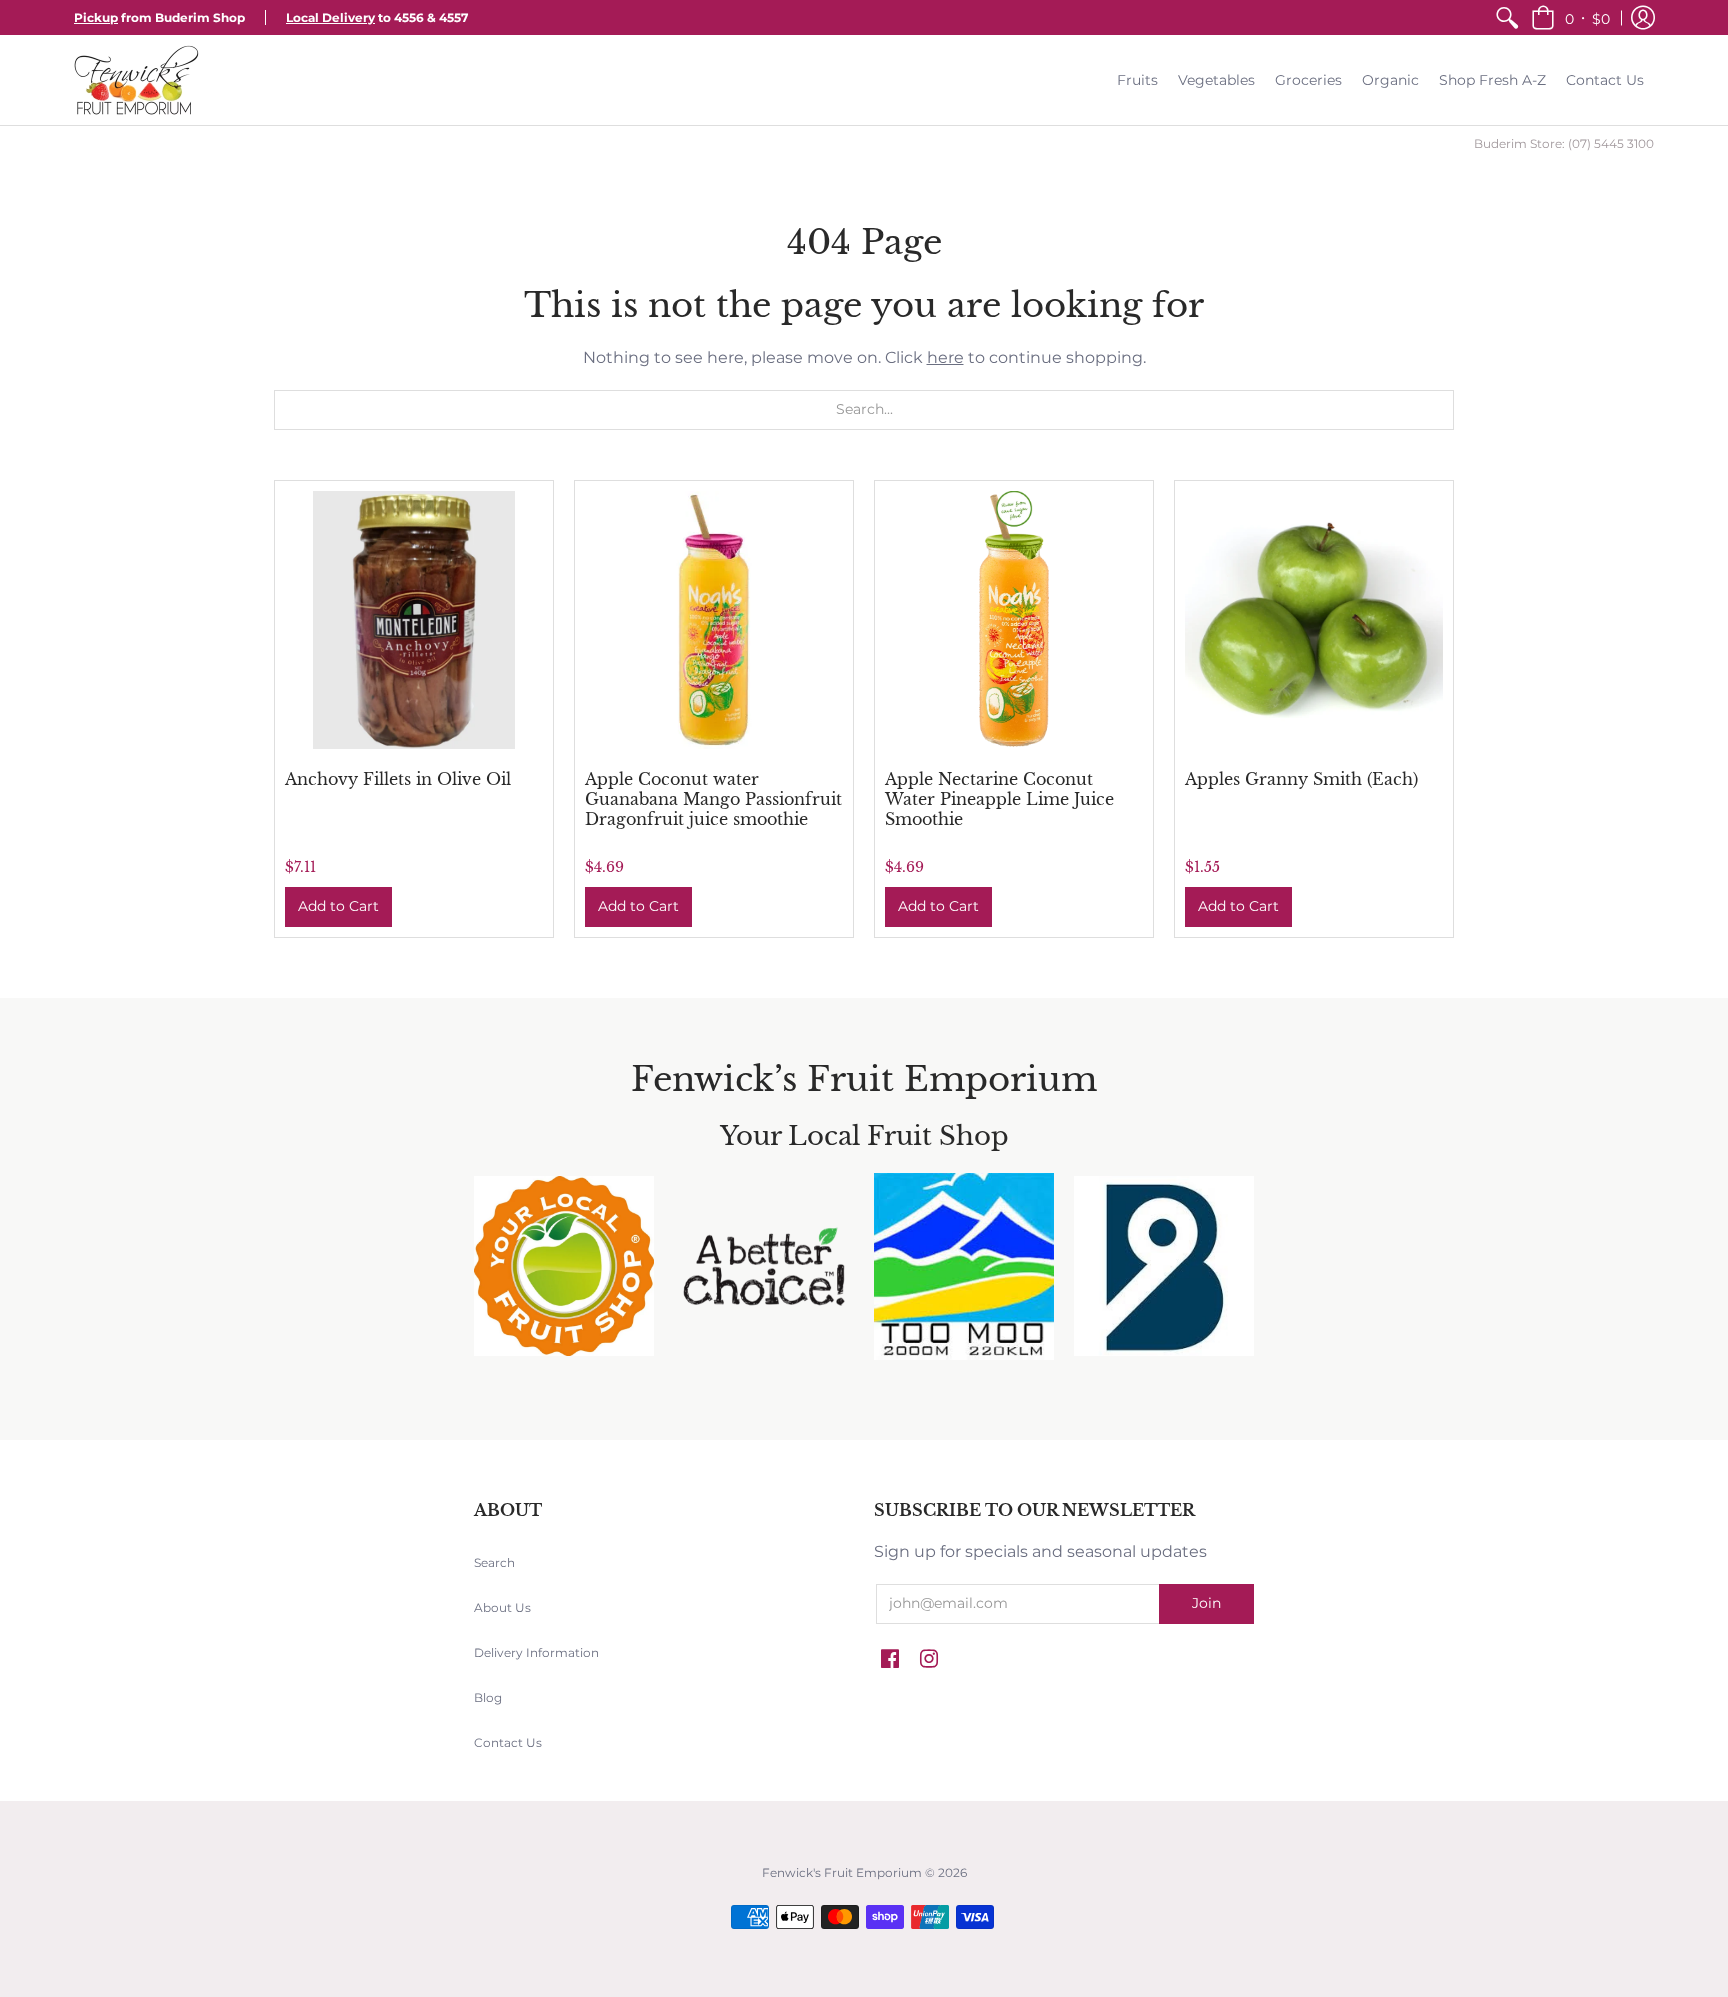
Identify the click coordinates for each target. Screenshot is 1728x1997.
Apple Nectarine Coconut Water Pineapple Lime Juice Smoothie (999, 799)
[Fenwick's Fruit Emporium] (136, 80)
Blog (488, 1697)
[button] (1570, 17)
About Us (502, 1607)
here (945, 357)
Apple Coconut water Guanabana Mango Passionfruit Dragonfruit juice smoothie (713, 799)
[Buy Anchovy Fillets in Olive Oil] (414, 620)
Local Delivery (330, 17)
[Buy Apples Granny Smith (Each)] (1314, 620)
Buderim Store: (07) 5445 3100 (1564, 143)
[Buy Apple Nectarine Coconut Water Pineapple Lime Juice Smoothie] (1014, 620)
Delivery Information (536, 1652)
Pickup (96, 17)
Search (494, 1562)
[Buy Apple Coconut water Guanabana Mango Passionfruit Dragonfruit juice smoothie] (714, 620)
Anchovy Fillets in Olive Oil (398, 779)
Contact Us (508, 1742)
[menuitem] (1507, 17)
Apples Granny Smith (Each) (1301, 779)
